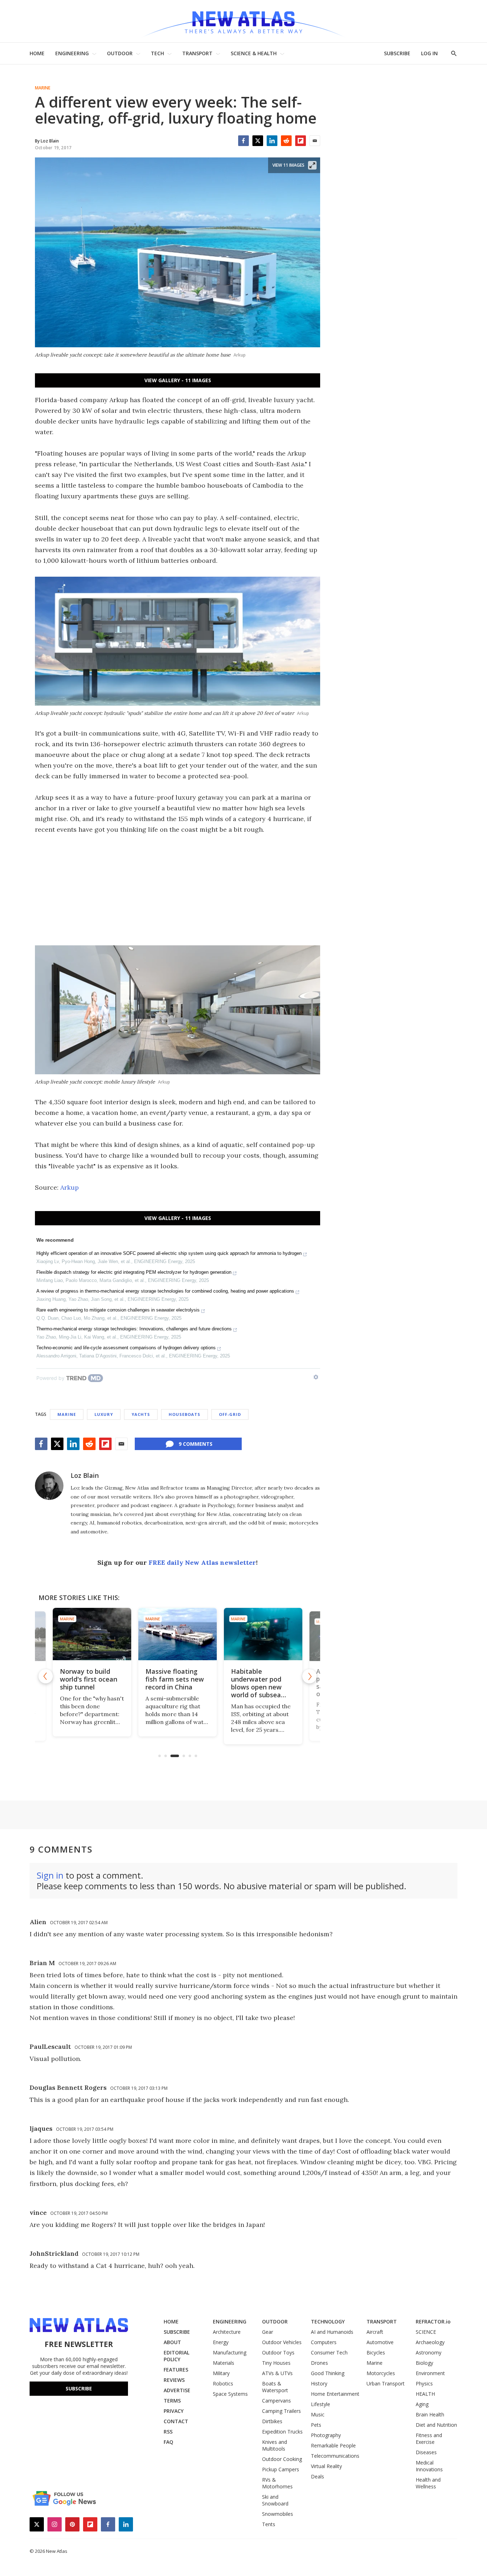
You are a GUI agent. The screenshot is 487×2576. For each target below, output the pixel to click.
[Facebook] (243, 141)
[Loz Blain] (49, 1486)
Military (221, 2373)
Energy (221, 2342)
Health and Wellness (428, 2483)
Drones (319, 2363)
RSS (168, 2432)
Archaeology (430, 2342)
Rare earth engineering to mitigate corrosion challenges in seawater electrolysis (118, 1310)
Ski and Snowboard (275, 2500)
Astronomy (429, 2352)
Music (318, 2414)
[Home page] (243, 21)
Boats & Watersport (275, 2387)
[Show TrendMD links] (316, 1377)
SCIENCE (426, 2332)
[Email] (315, 141)
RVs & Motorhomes (277, 2483)
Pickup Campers (281, 2469)
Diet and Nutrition (436, 2425)
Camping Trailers (281, 2411)
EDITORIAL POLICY (176, 2356)
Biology (424, 2363)
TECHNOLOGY (328, 2321)
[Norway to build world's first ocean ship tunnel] (92, 1634)
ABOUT (172, 2342)
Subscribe (79, 2388)
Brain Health (430, 2414)
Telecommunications (335, 2456)
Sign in (50, 1875)
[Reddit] (286, 141)
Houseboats (184, 1414)
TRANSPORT (197, 53)
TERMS (172, 2401)
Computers (324, 2342)
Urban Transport (386, 2383)
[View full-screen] (312, 165)
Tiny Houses (276, 2363)
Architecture (227, 2332)
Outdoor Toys (278, 2352)
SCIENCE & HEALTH (254, 53)
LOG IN (429, 53)
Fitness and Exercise (429, 2439)
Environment (430, 2373)
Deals (317, 2476)
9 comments (196, 1444)
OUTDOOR (120, 53)
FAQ (168, 2442)
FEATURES (176, 2370)
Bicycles (376, 2352)
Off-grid (230, 1414)
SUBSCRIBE (397, 53)
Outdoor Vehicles (282, 2342)
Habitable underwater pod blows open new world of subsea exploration (256, 1687)
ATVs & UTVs (277, 2373)
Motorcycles (381, 2373)
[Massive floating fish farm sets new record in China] (178, 1634)
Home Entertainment (335, 2394)
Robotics (223, 2383)
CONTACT (176, 2421)
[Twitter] (258, 141)
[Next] (309, 1676)
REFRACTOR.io (433, 2321)
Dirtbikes (272, 2421)
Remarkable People (333, 2445)
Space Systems (230, 2394)
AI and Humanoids (332, 2332)
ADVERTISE (177, 2390)
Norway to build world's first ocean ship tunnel (89, 1679)
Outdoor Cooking (282, 2459)
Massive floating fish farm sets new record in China (175, 1679)
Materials (224, 2363)
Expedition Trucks (282, 2432)
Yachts (141, 1414)
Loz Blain (85, 1475)
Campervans (276, 2401)
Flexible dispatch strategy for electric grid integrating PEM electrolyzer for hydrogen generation (134, 1272)
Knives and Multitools (275, 2445)
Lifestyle (321, 2404)
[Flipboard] (301, 141)
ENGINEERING (72, 53)
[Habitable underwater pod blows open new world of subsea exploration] (263, 1634)
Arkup (70, 1187)
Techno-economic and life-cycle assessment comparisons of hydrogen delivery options (126, 1348)
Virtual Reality (326, 2466)
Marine (43, 88)
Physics (424, 2383)
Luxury (104, 1414)
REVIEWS (174, 2380)
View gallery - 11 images (178, 380)
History (319, 2383)
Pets (316, 2425)
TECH (157, 53)
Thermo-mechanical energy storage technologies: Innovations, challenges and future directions (134, 1329)
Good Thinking (328, 2373)
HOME (37, 53)
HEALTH (425, 2394)
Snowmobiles (278, 2514)
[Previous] (46, 1676)
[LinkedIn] (272, 141)
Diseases (426, 2452)
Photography (326, 2435)
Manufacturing (230, 2352)
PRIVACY (174, 2411)
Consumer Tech (329, 2352)
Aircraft (375, 2332)
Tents (269, 2524)
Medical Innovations (429, 2466)
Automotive (380, 2342)
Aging (422, 2404)
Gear (268, 2332)
